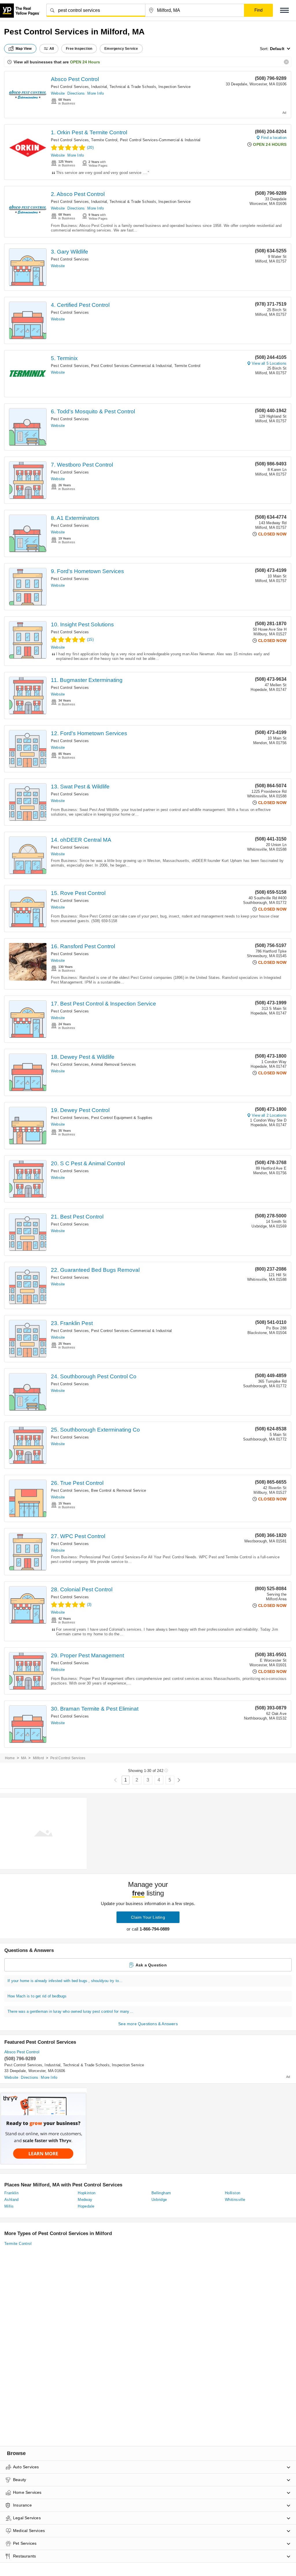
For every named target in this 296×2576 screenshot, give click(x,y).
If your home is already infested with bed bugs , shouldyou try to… (65, 1981)
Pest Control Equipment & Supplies (122, 1118)
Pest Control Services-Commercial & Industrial (160, 140)
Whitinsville (235, 2200)
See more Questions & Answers (148, 2024)
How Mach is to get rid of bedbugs (37, 1996)
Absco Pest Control (75, 79)
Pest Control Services (70, 87)
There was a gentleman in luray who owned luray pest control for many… (70, 2011)
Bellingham (161, 2193)
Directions (76, 93)
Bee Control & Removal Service (119, 1490)
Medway (85, 2200)
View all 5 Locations (269, 363)
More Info (96, 93)
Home (10, 1758)
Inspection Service (175, 87)
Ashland (12, 2200)
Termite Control (104, 140)
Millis (9, 2206)
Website (58, 93)
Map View (24, 49)
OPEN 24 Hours (85, 62)
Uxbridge (159, 2200)
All (52, 49)
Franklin (11, 2193)
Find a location (274, 138)
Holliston (233, 2193)
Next (179, 1780)
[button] (284, 10)
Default (277, 49)
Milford (38, 1758)
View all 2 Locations (269, 1115)
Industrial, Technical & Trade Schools (123, 87)
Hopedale (86, 2206)
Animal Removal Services (113, 1064)
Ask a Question (151, 1965)
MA (24, 1758)
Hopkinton (87, 2193)
